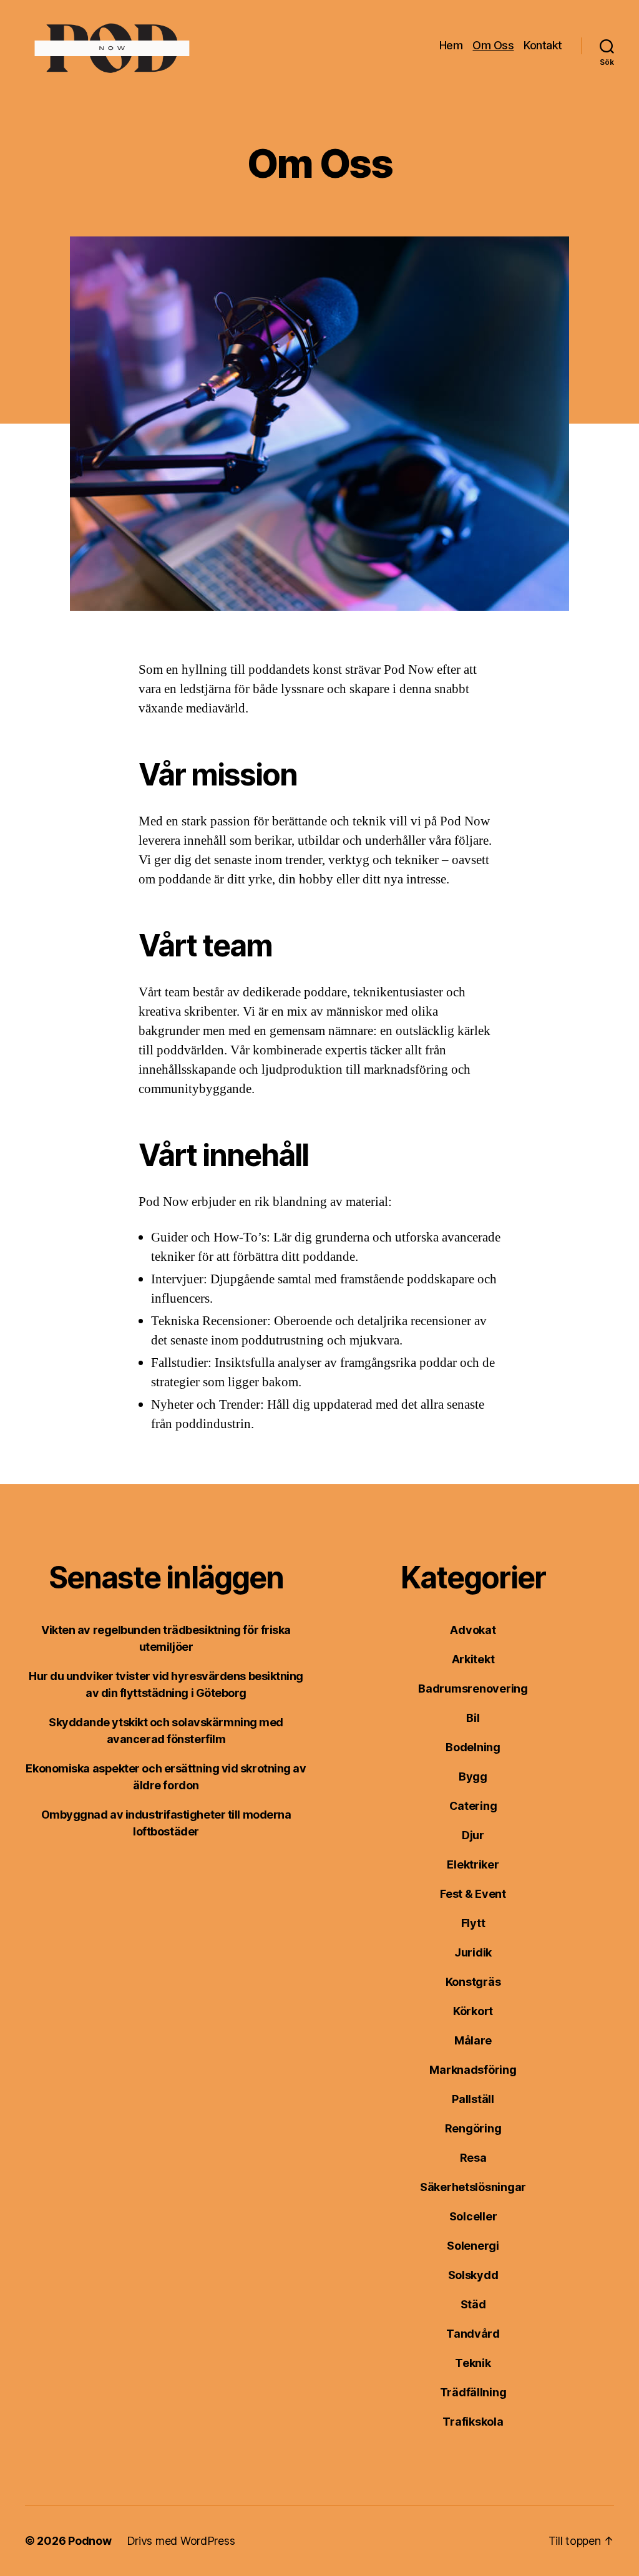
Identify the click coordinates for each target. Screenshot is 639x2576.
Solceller (473, 2216)
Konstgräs (473, 1982)
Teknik (473, 2363)
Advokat (473, 1630)
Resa (473, 2158)
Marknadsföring (473, 2070)
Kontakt (543, 45)
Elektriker (473, 1864)
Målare (473, 2040)
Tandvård (473, 2334)
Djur (473, 1835)
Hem (451, 45)
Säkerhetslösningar (473, 2187)
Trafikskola (473, 2422)
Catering (473, 1806)
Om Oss (493, 45)
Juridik (473, 1952)
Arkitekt (473, 1659)
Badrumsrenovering (473, 1689)
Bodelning (473, 1747)
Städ (473, 2304)
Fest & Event (473, 1894)
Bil (473, 1718)
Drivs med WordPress (181, 2541)
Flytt (473, 1923)
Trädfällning (473, 2392)
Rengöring (473, 2128)
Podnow (90, 2541)
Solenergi (473, 2246)
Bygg (473, 1776)
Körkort (473, 2011)
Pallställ (473, 2099)
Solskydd (473, 2275)
